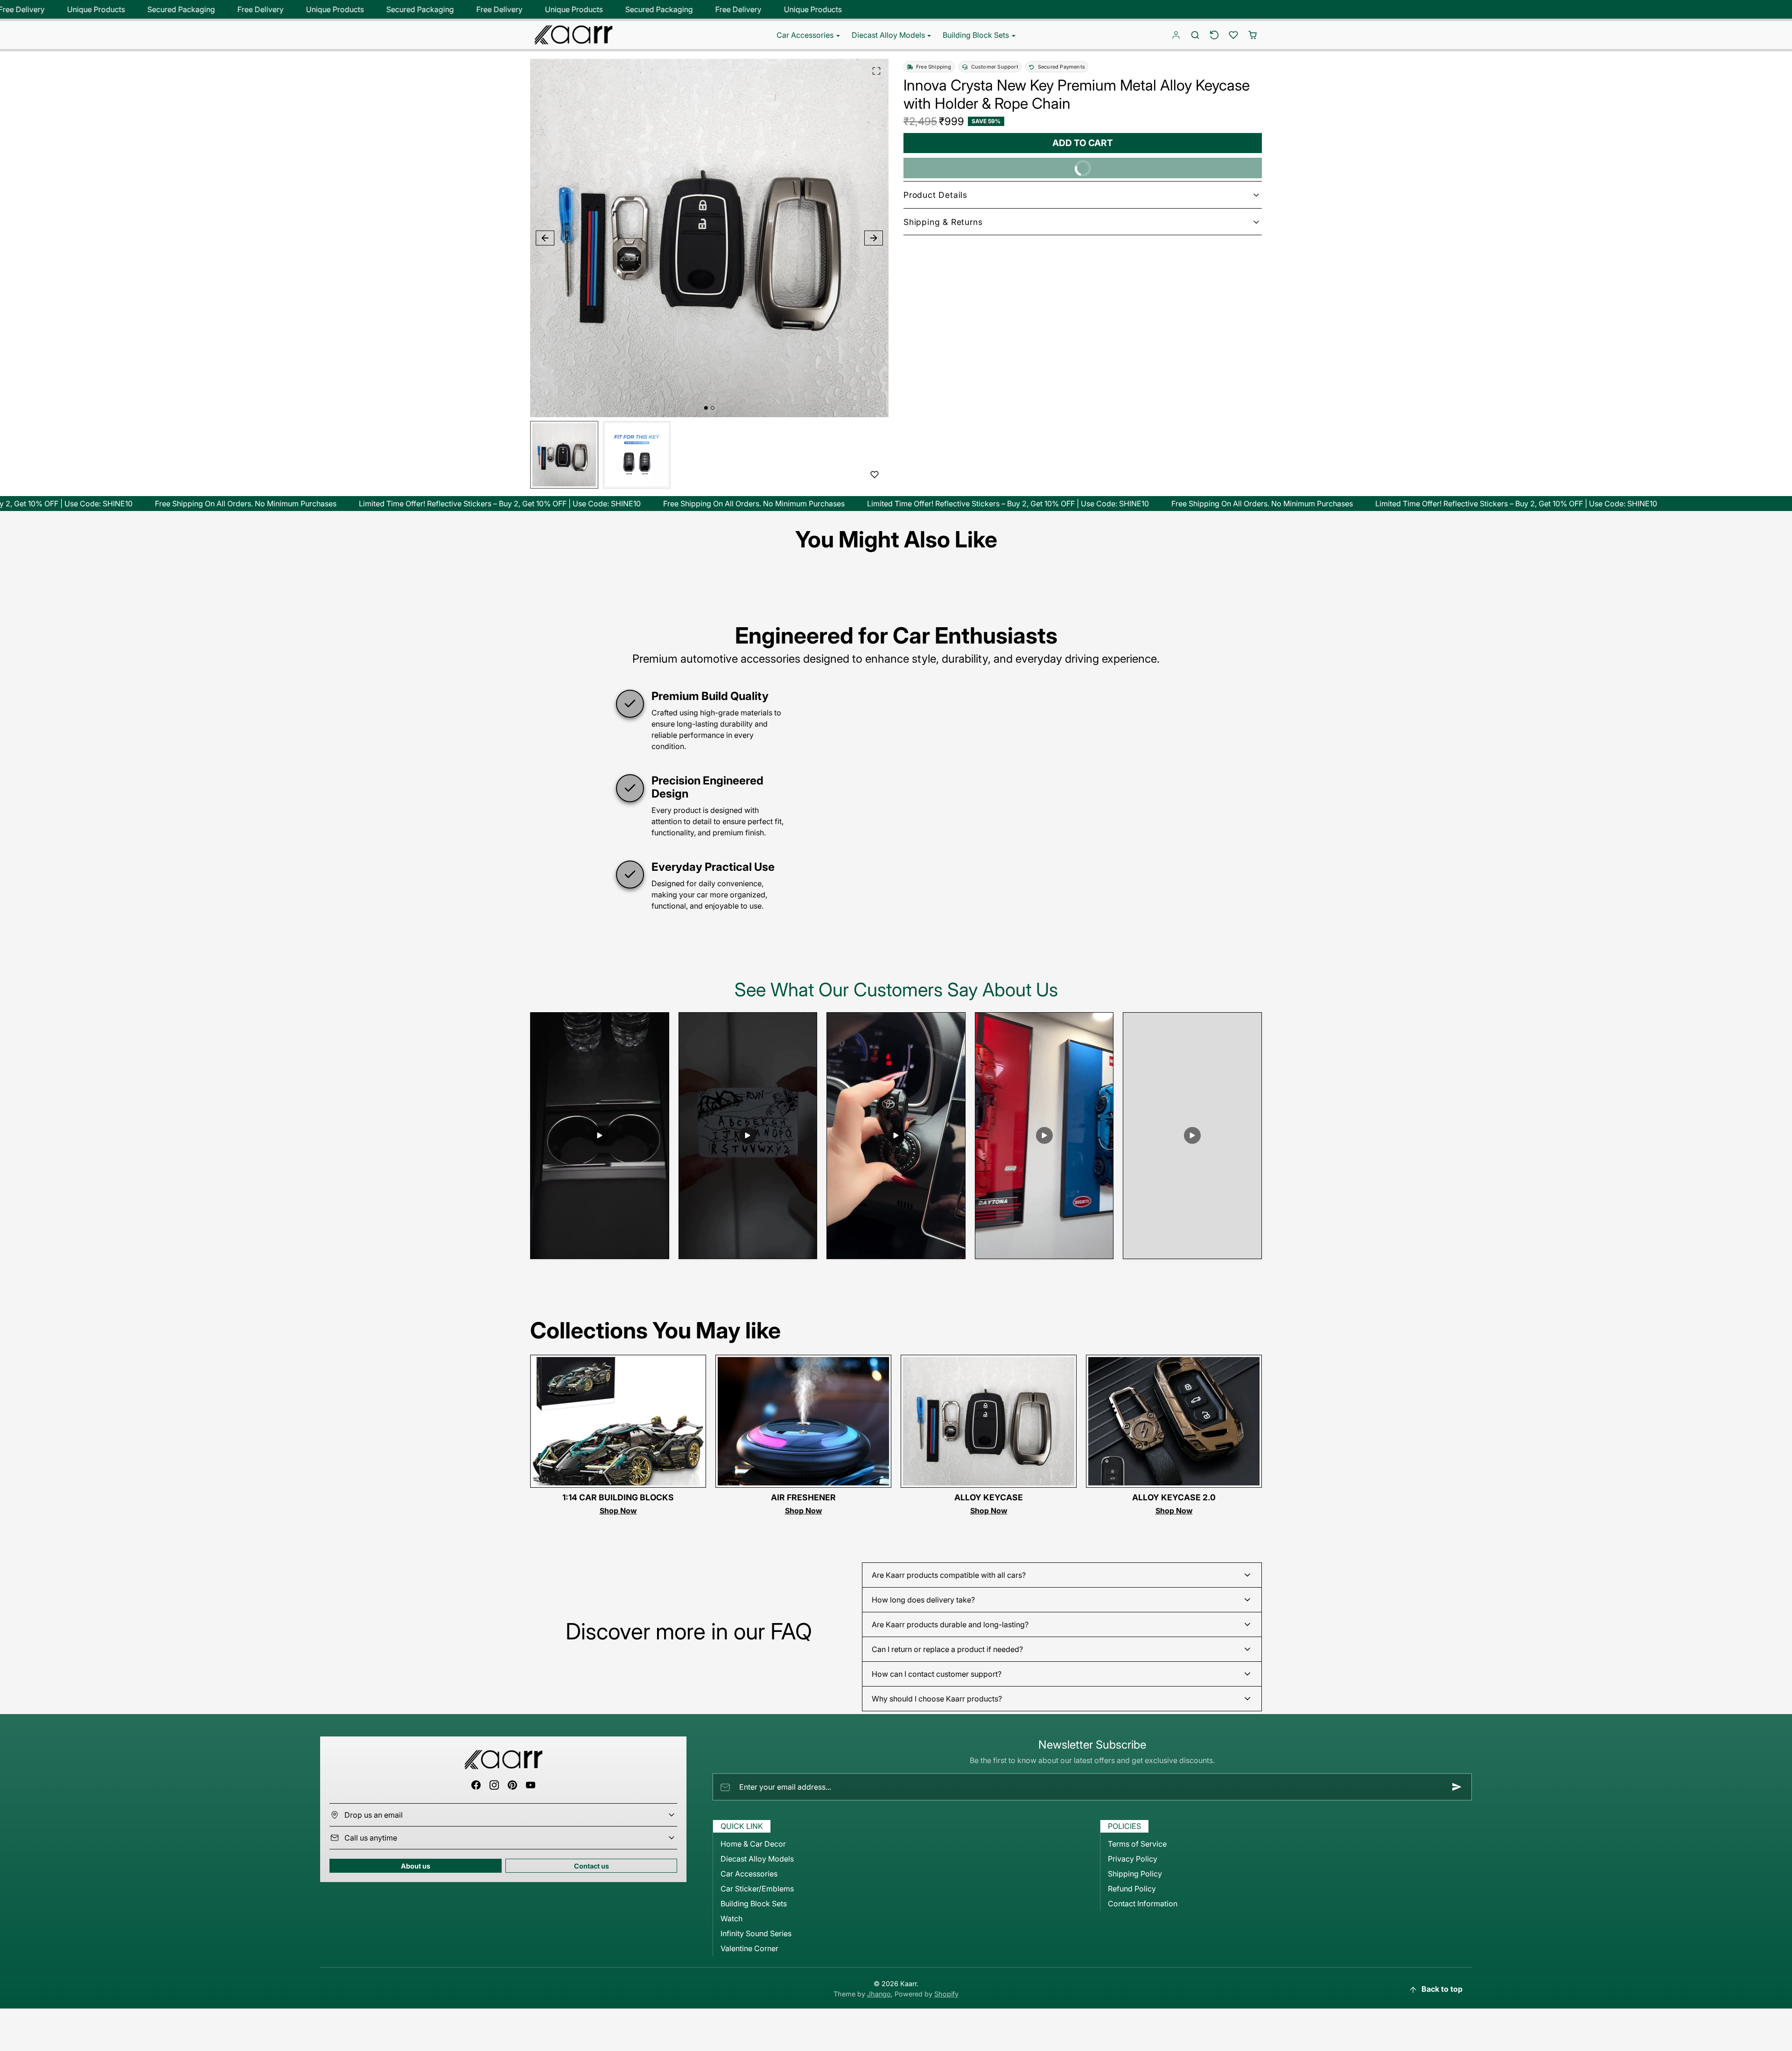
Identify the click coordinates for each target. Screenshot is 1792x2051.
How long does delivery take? (923, 1600)
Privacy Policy (1133, 1859)
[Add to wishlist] (875, 475)
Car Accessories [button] (806, 35)
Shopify (946, 1994)
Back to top (1442, 1989)
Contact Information (1143, 1904)
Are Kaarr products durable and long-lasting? (950, 1624)
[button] (1195, 35)
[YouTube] (531, 1785)
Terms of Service (1137, 1844)
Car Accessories (749, 1874)
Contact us (591, 1866)
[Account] (1176, 35)
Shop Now (618, 1511)
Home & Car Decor (753, 1844)
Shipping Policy (1135, 1874)
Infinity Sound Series (756, 1933)
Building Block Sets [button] (977, 35)
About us (416, 1866)
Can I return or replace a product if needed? (947, 1649)
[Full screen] (876, 71)
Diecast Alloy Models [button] (889, 35)
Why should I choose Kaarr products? (937, 1699)
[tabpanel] (896, 1450)
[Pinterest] (513, 1785)
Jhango (879, 1994)
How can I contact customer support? (937, 1674)
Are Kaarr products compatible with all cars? (949, 1575)
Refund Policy (1132, 1889)
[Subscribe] (1457, 1787)
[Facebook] (476, 1785)
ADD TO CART (1083, 143)
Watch (731, 1918)
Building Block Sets (754, 1904)
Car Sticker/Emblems (757, 1889)
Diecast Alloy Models (757, 1859)
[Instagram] (494, 1785)
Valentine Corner (749, 1948)
